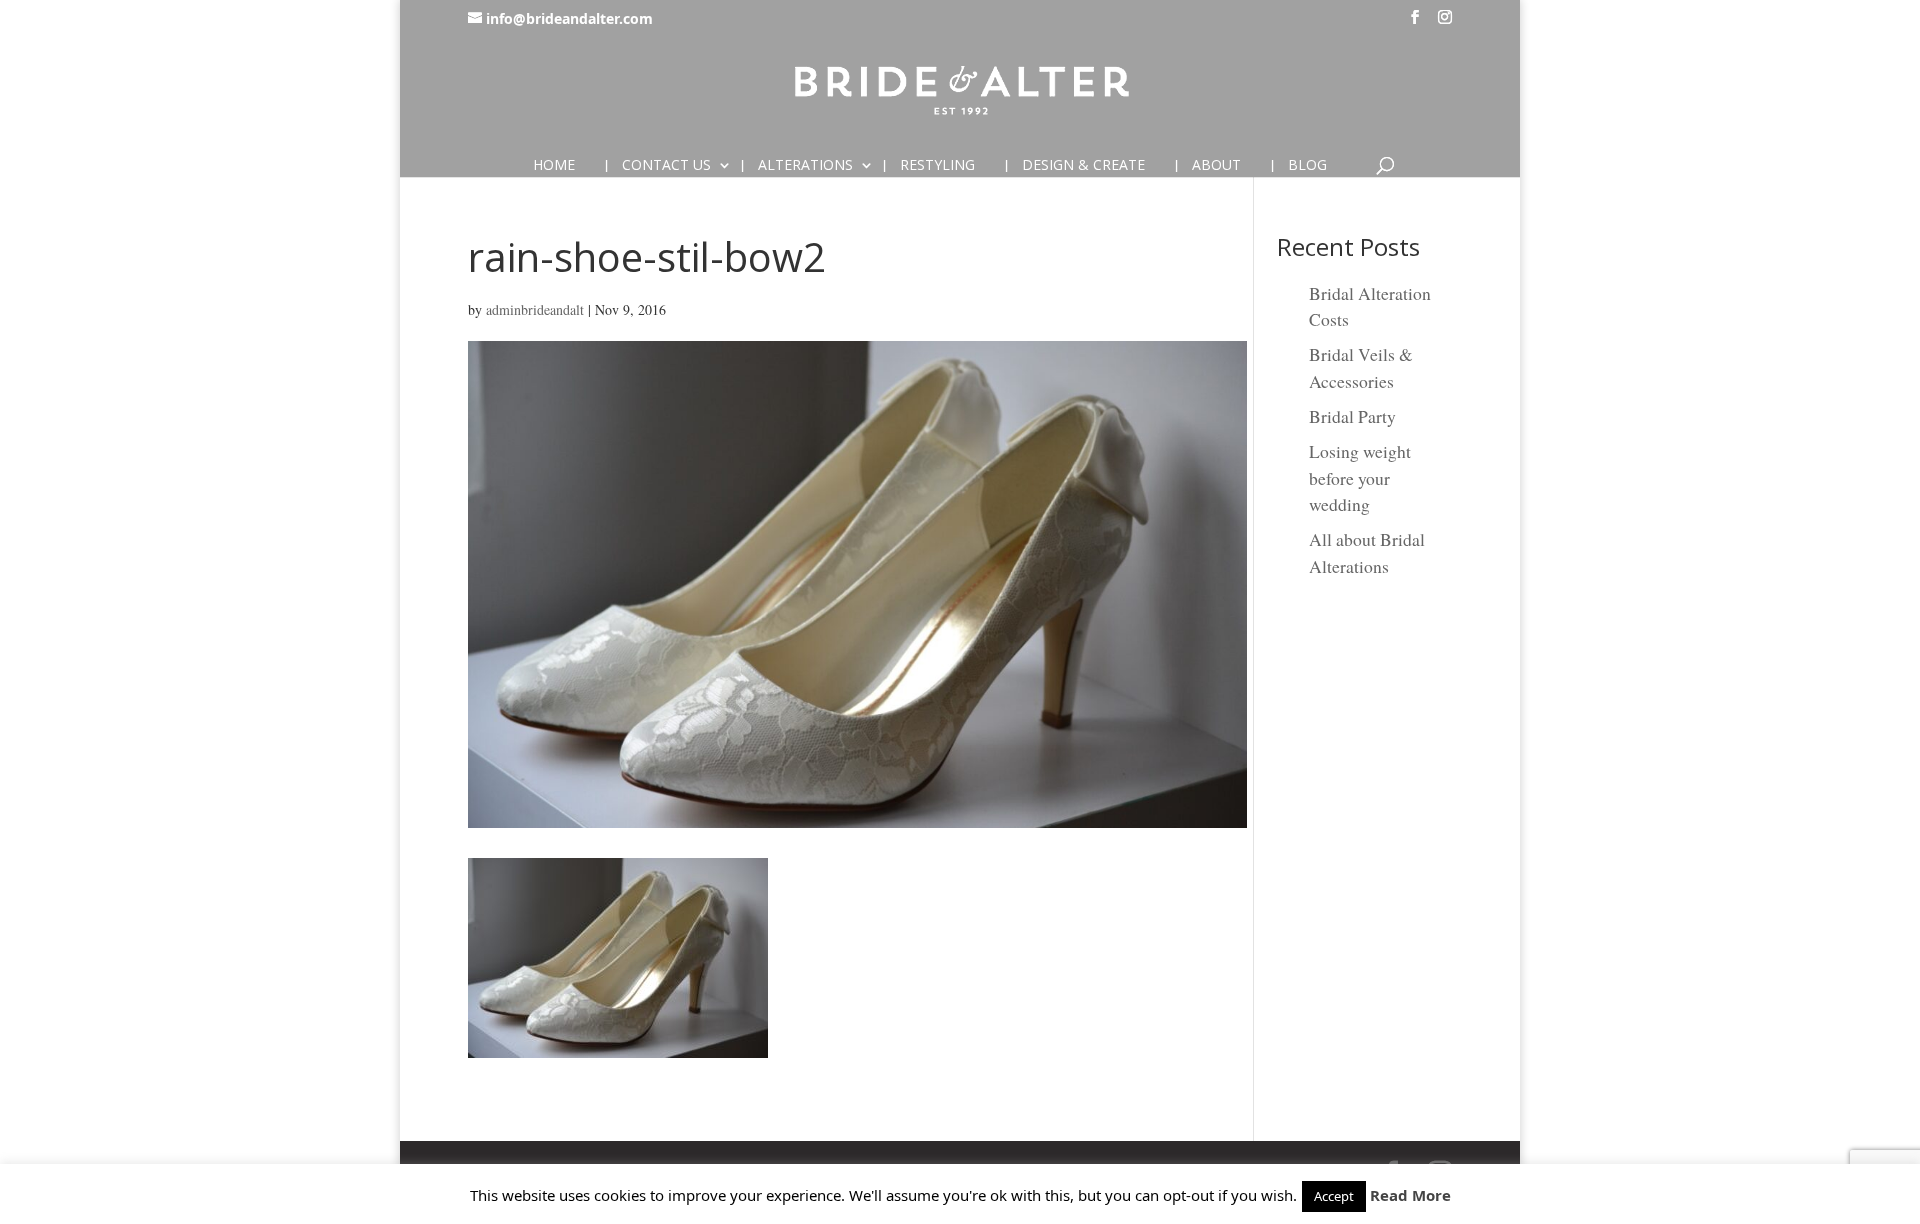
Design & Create (1083, 166)
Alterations (805, 166)
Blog (1307, 166)
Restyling (937, 166)
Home (554, 166)
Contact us (666, 166)
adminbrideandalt (535, 309)
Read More (1410, 1195)
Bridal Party (1352, 416)
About (1216, 166)
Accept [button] (1334, 1196)
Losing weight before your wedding (1360, 477)
